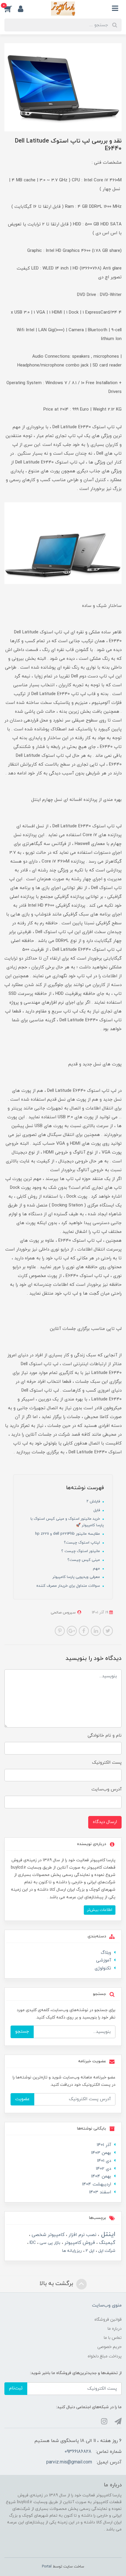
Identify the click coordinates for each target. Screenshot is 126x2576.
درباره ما (115, 2329)
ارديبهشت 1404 (97, 2184)
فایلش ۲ (94, 1502)
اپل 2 (89, 2251)
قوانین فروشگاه (108, 2320)
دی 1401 (104, 2161)
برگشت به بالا (57, 2284)
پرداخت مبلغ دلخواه (105, 2356)
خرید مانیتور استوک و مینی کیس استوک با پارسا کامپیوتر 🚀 (67, 1522)
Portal (47, 2567)
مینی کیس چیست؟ (84, 1560)
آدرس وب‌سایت (107, 1789)
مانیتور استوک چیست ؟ (81, 1551)
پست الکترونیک (107, 1763)
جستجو (22, 2032)
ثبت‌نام (16, 2388)
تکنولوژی (103, 1968)
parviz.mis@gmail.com (69, 2462)
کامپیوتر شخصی (47, 2235)
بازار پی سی (49, 2243)
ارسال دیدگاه (105, 1822)
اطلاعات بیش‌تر (100, 1910)
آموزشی (104, 1960)
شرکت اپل (106, 2251)
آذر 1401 (104, 2145)
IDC (32, 2243)
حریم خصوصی (109, 2347)
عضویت (22, 2099)
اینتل (107, 2234)
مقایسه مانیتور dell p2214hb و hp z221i (68, 1534)
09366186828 (78, 2452)
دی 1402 (103, 2169)
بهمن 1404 (101, 2176)
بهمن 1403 (101, 2153)
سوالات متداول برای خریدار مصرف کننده (69, 1586)
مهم (97, 1569)
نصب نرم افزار (82, 2235)
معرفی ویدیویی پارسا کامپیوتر (77, 1577)
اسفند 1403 (100, 2192)
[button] (11, 9)
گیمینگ (107, 2243)
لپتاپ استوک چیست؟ (82, 1543)
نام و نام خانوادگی (105, 1736)
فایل (97, 1510)
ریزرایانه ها (72, 2251)
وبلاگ (106, 1953)
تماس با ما (113, 2338)
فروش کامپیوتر (79, 2243)
